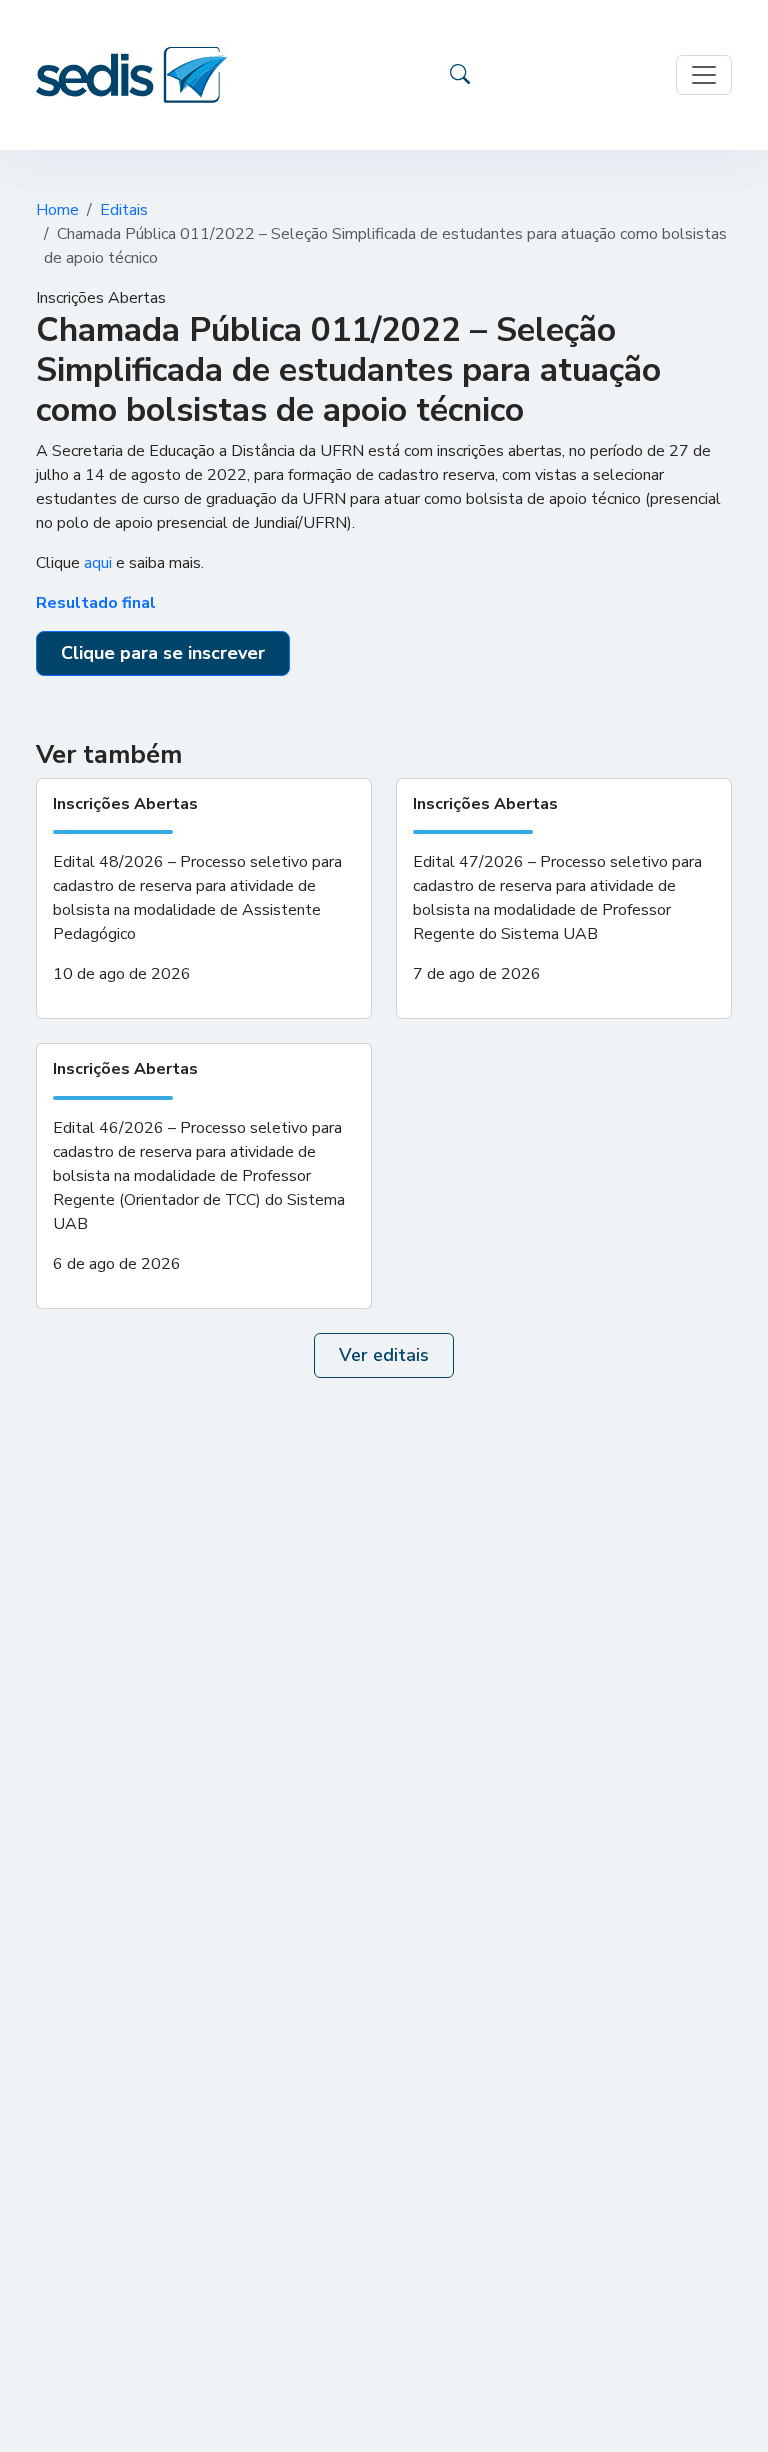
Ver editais (384, 1355)
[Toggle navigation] (704, 75)
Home (57, 210)
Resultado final (96, 603)
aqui (98, 563)
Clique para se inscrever (163, 653)
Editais (124, 210)
